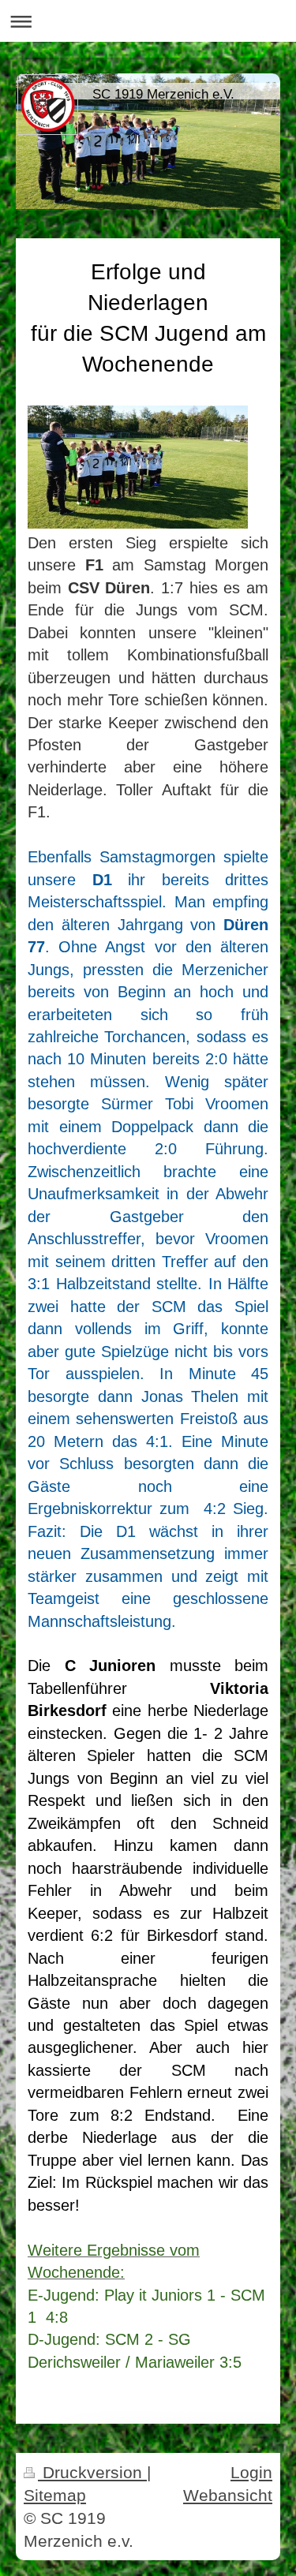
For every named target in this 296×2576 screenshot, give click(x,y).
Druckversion (92, 2472)
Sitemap (55, 2495)
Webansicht (228, 2495)
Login (251, 2472)
